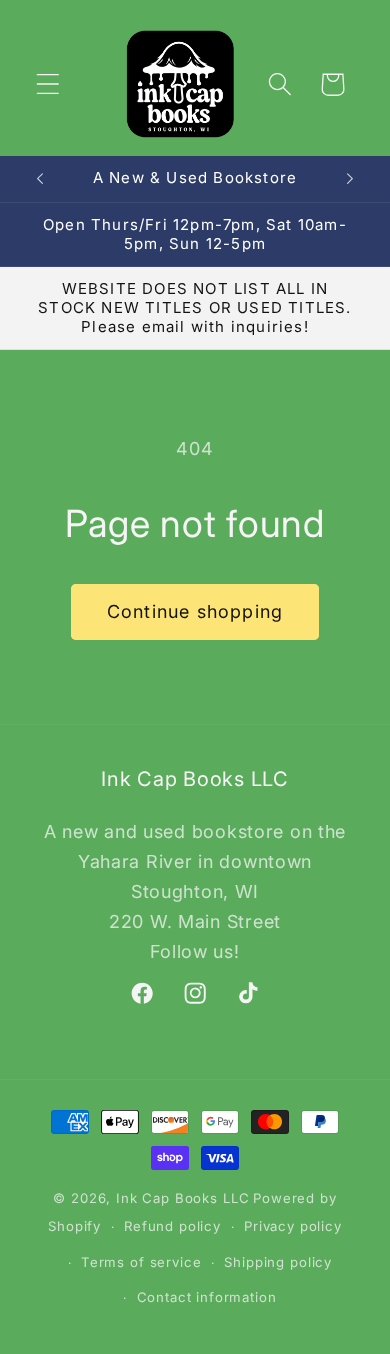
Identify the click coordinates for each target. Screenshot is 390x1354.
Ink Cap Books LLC (182, 1198)
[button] (48, 84)
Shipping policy (278, 1262)
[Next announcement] (350, 179)
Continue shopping (195, 611)
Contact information (207, 1297)
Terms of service (141, 1262)
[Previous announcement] (40, 179)
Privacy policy (293, 1226)
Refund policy (172, 1226)
